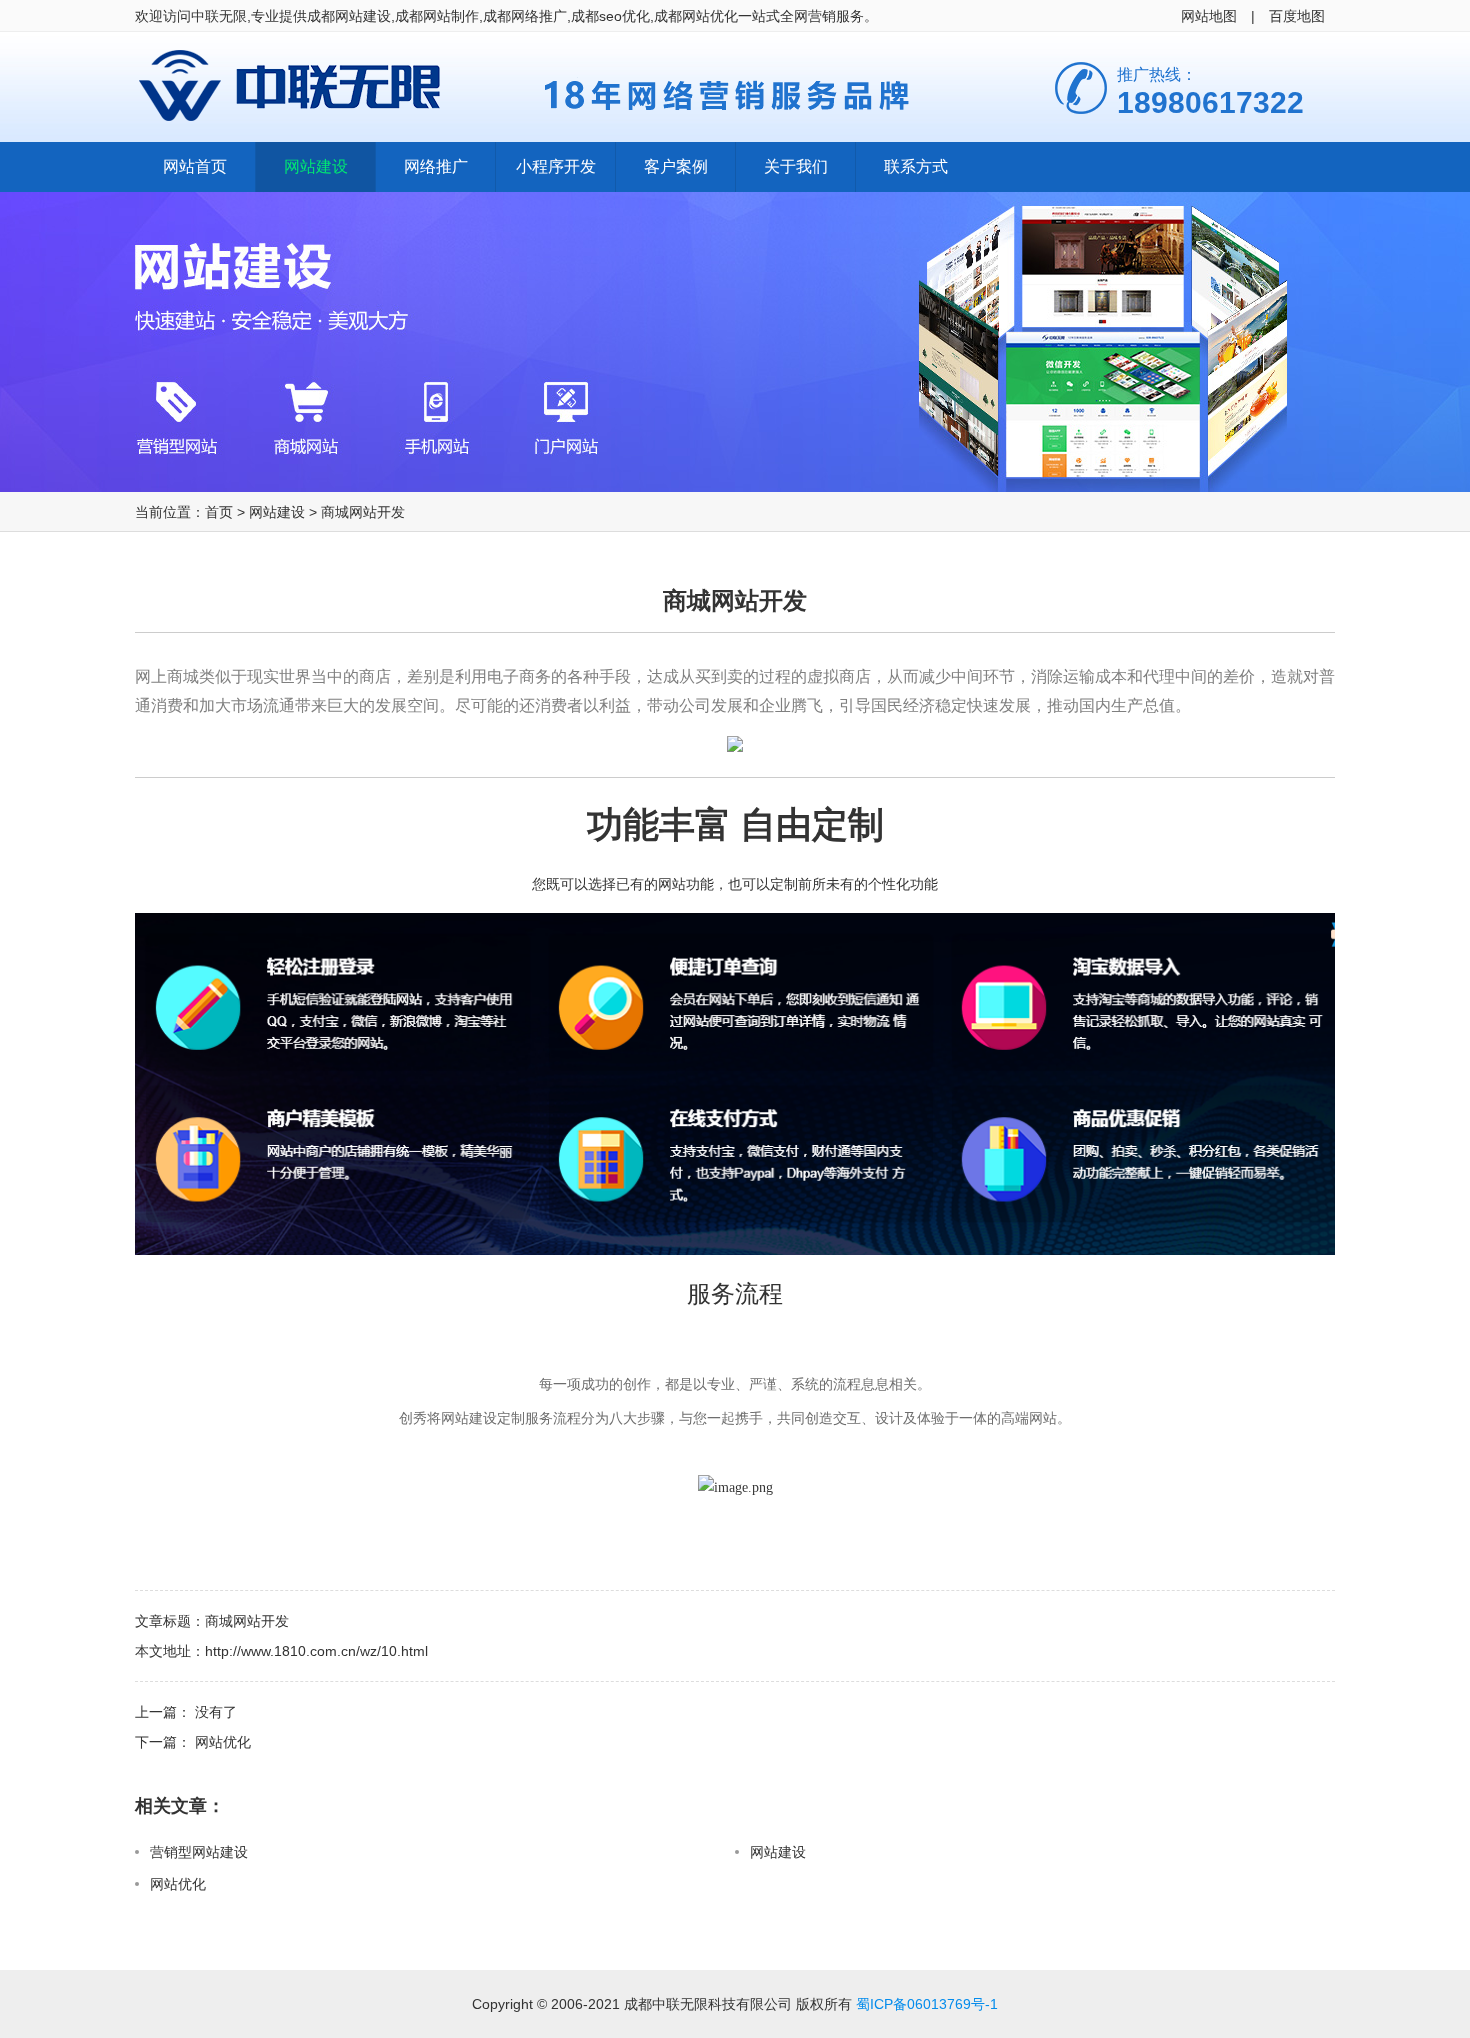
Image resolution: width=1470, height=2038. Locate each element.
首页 (219, 512)
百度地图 (1297, 16)
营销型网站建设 (199, 1852)
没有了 (216, 1712)
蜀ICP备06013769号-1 (927, 2004)
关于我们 (796, 166)
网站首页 (195, 166)
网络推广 (436, 166)
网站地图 (1209, 16)
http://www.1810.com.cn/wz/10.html (316, 1651)
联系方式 (916, 166)
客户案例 (676, 166)
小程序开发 (556, 166)
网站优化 (223, 1742)
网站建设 (316, 166)
